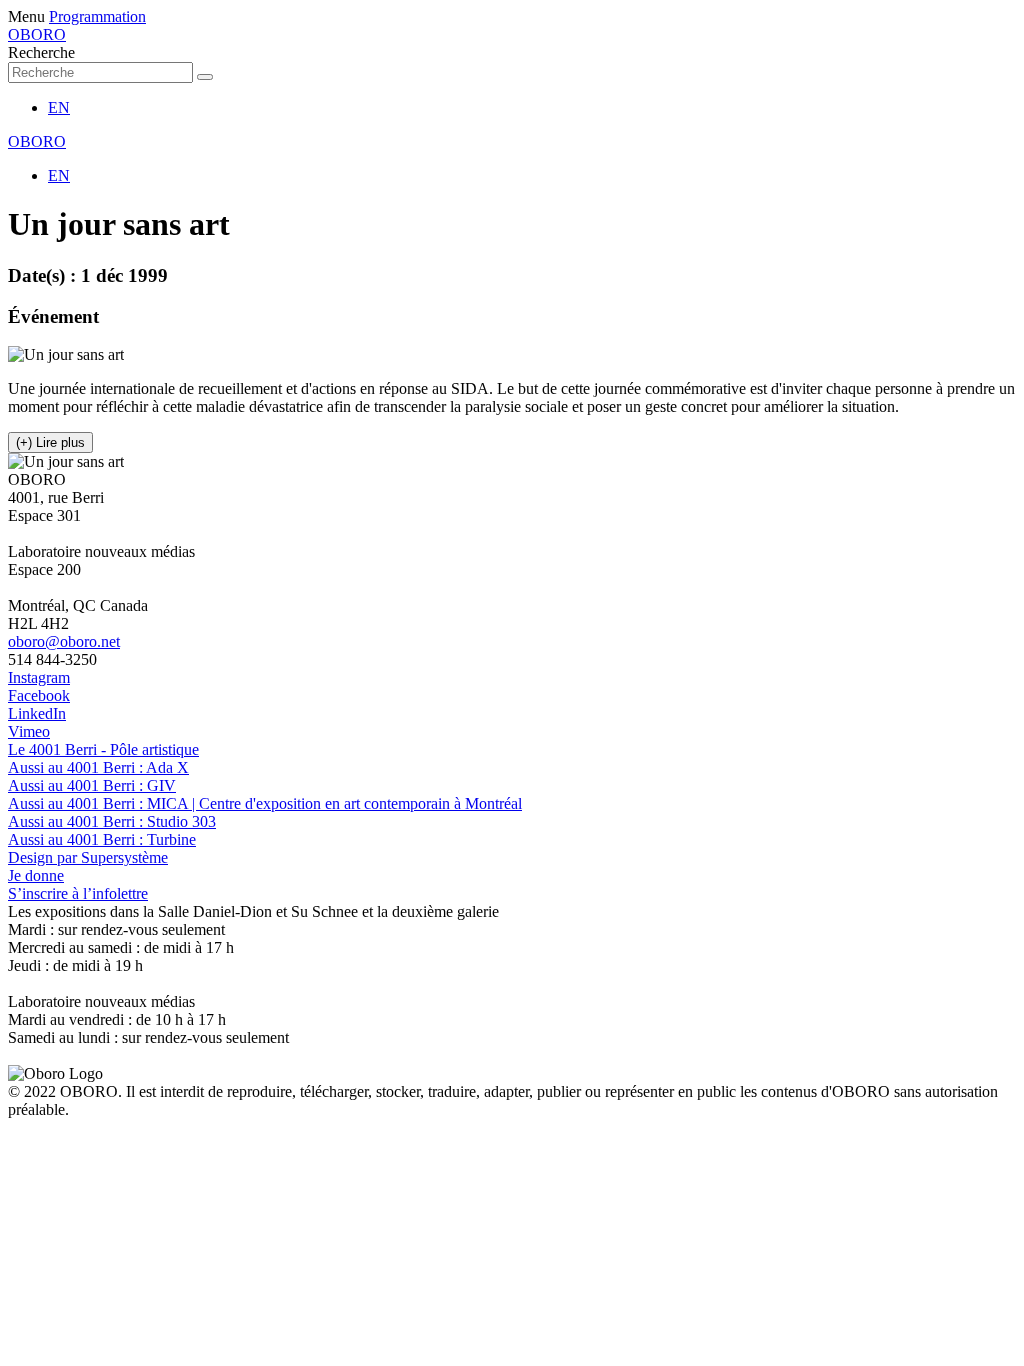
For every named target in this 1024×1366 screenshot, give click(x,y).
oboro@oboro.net (64, 641)
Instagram (39, 677)
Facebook (39, 695)
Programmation (97, 16)
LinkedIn (37, 713)
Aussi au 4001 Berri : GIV (92, 785)
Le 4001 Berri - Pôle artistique (103, 749)
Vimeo (29, 731)
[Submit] (205, 77)
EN (59, 107)
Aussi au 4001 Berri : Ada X (98, 767)
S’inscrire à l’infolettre (78, 893)
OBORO (37, 34)
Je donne (36, 875)
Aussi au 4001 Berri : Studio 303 (112, 821)
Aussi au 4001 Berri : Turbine (102, 839)
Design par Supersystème (88, 857)
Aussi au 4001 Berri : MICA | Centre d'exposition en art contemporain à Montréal (265, 803)
